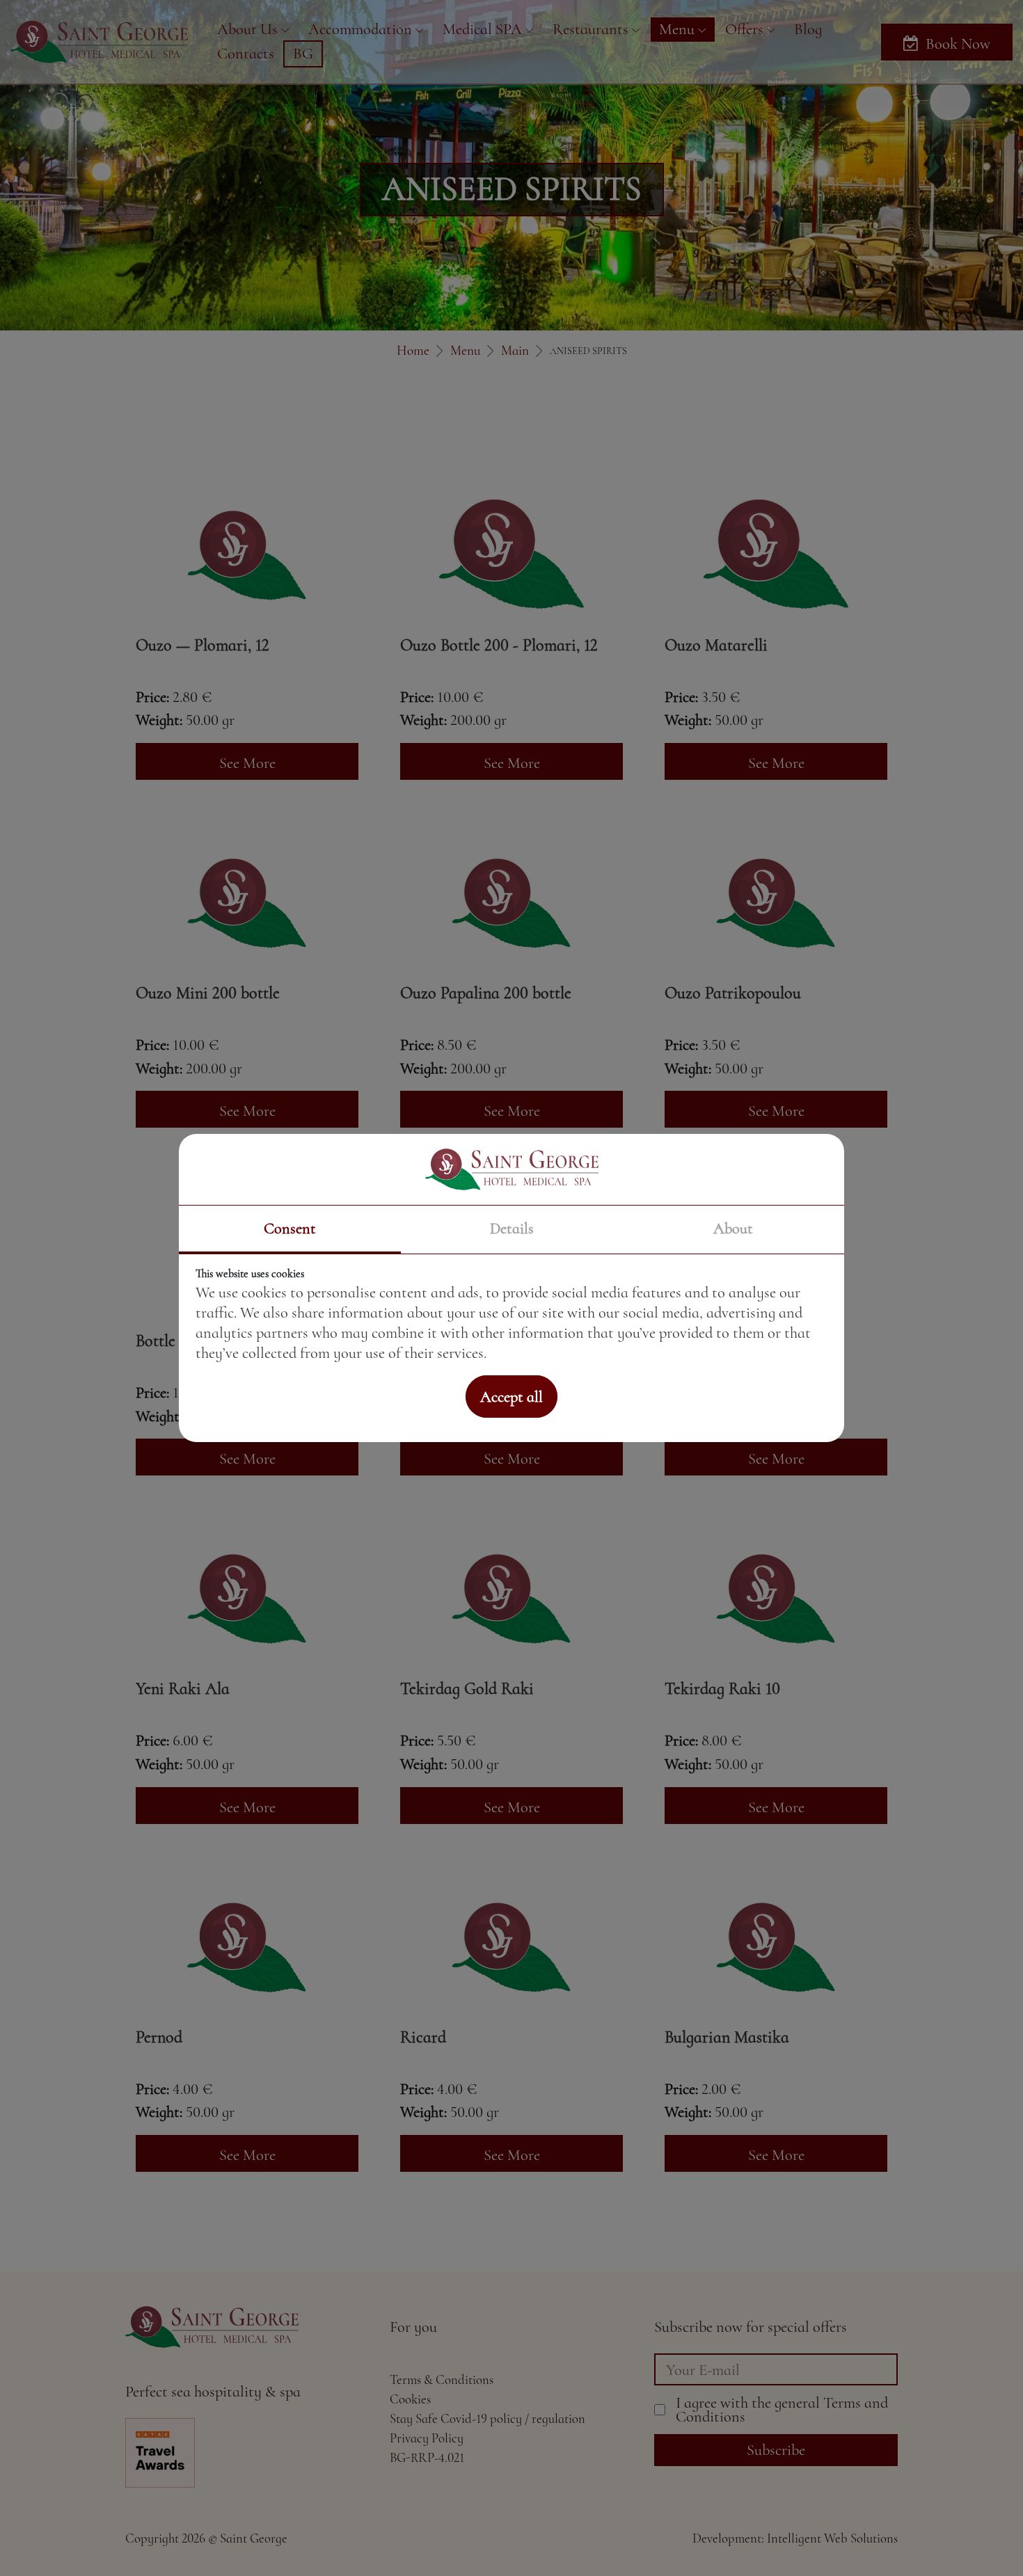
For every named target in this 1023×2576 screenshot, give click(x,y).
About (733, 1228)
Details (512, 1228)
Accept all (511, 1397)
